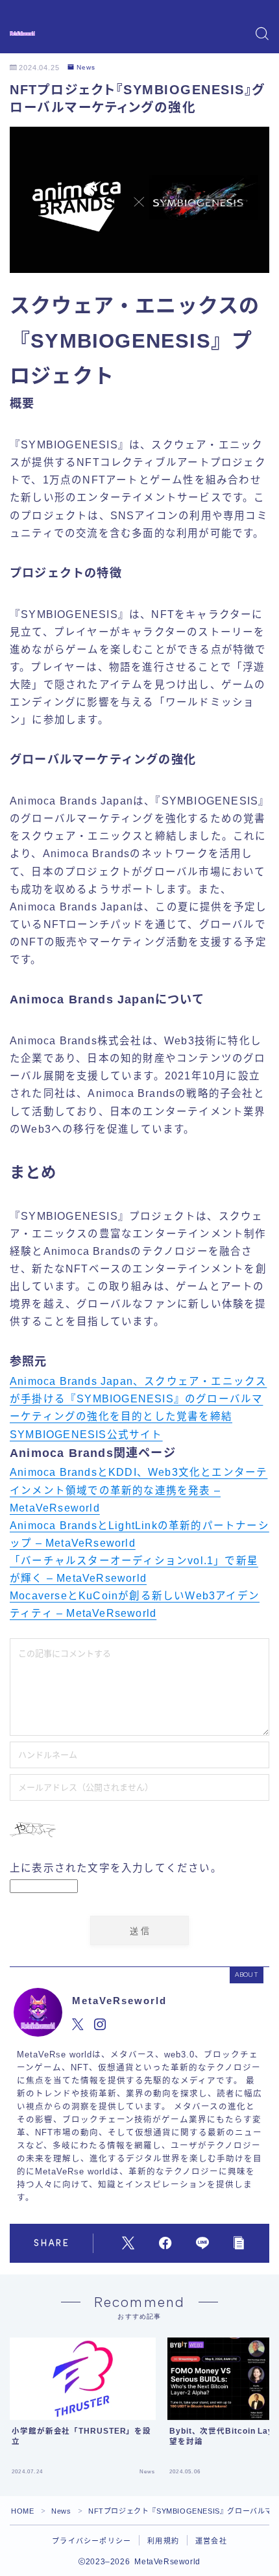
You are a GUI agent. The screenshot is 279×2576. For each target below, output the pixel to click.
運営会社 (211, 2541)
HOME (22, 2511)
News (86, 67)
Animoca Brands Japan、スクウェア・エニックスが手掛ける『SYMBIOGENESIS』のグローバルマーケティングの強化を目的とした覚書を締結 (138, 1399)
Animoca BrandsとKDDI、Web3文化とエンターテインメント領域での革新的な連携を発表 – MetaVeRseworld (139, 1490)
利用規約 (163, 2541)
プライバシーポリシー (91, 2541)
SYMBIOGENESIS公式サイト (86, 1435)
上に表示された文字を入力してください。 (116, 1868)
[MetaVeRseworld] (22, 33)
